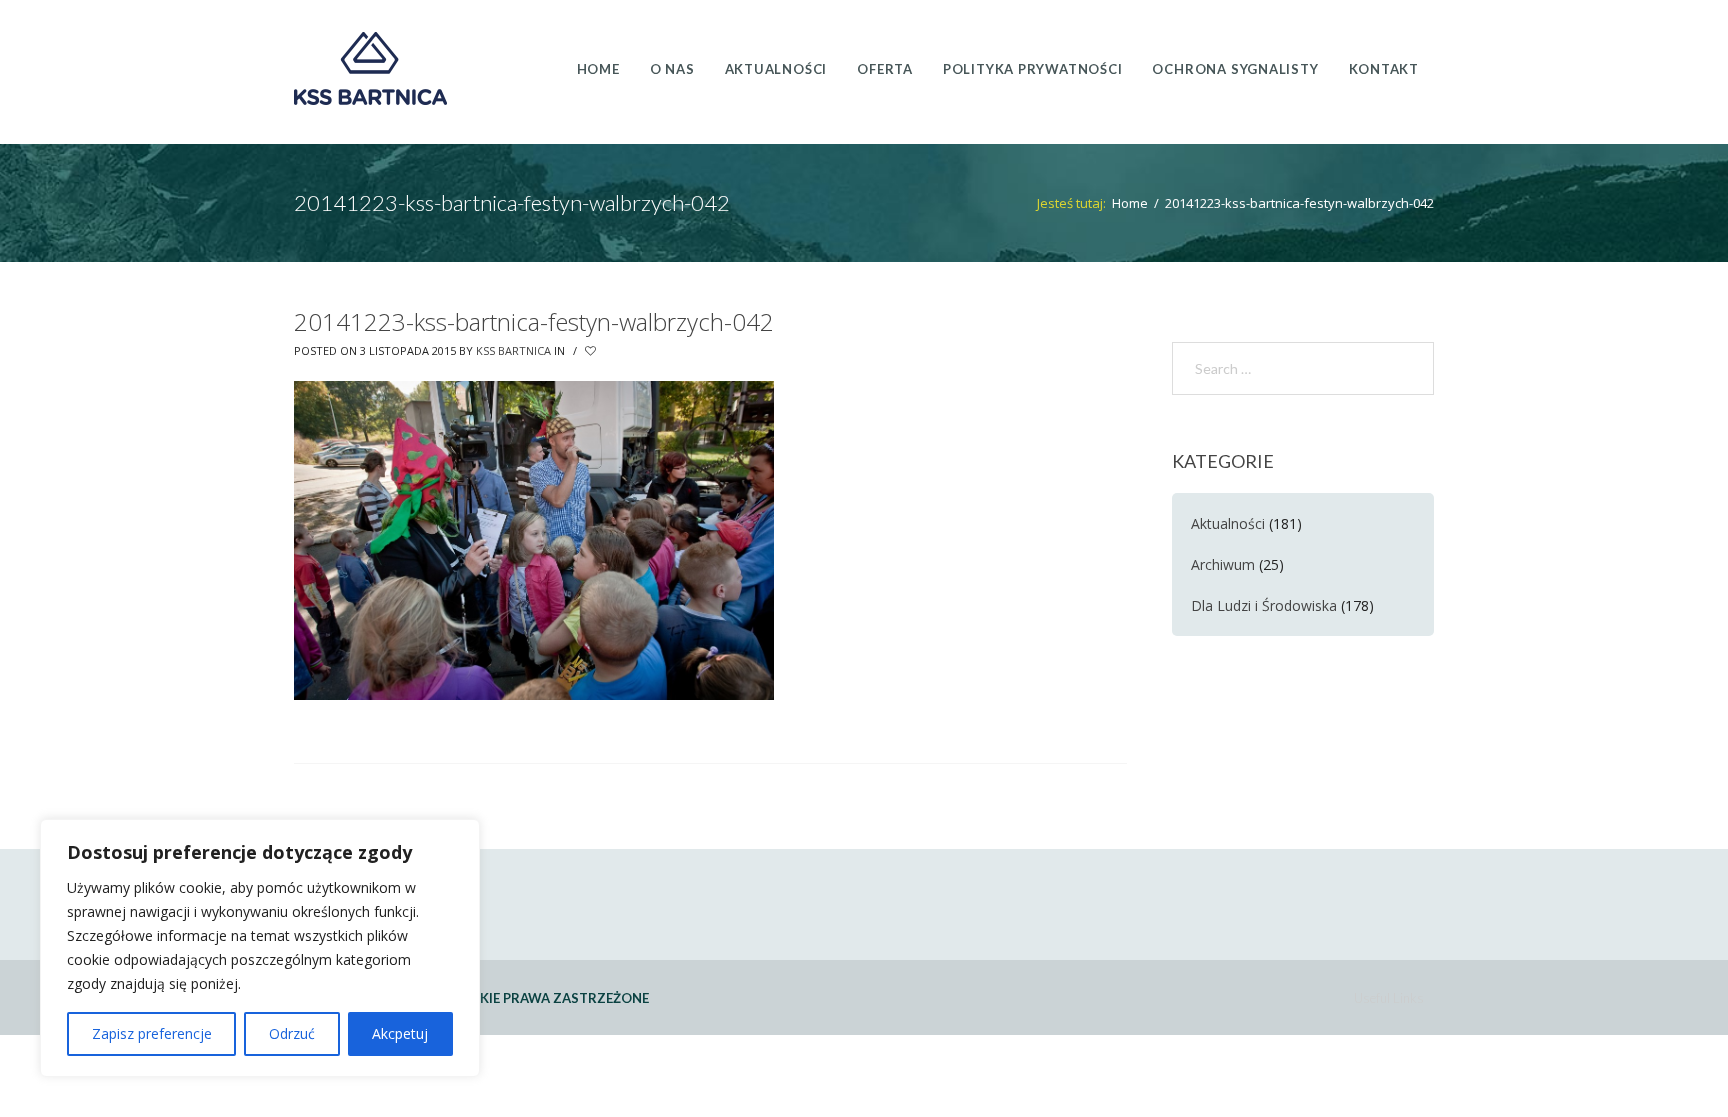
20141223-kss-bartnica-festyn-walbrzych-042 (534, 321)
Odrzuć (292, 1033)
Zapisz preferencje (152, 1033)
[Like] (592, 351)
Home (1130, 203)
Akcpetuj (400, 1033)
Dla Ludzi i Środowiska (1264, 605)
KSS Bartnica (513, 350)
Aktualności (1228, 523)
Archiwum (1223, 564)
